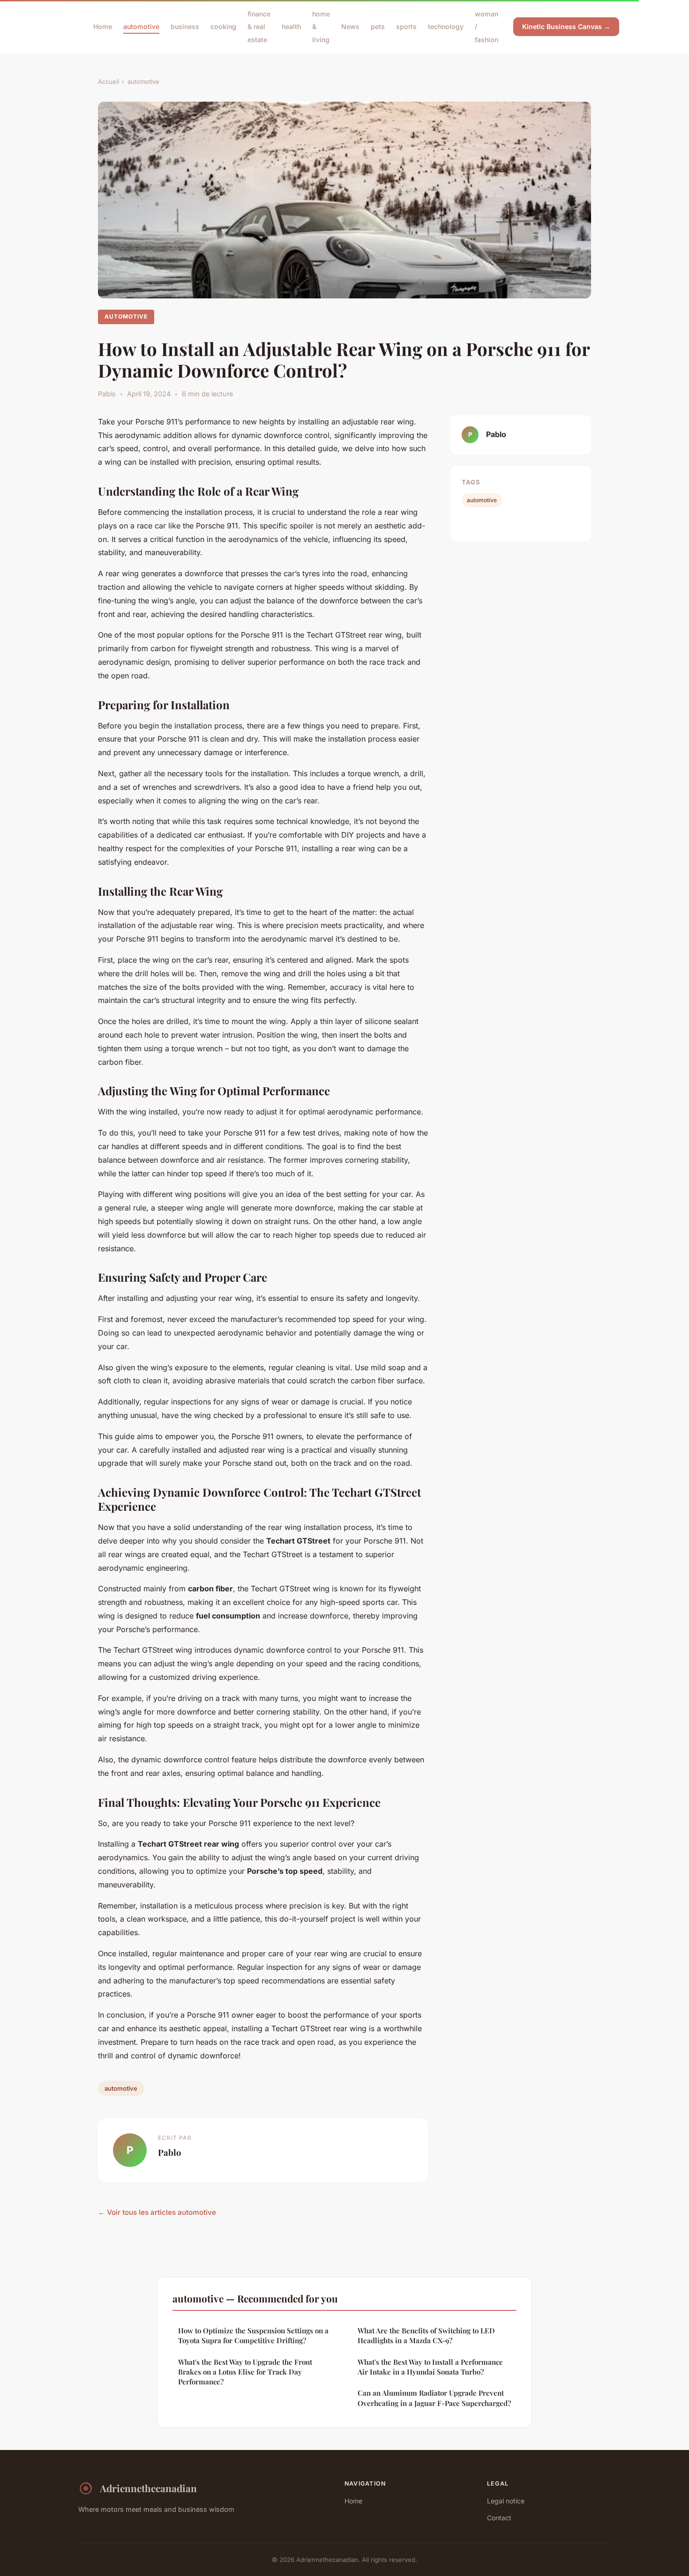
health (291, 26)
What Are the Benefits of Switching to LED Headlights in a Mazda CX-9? (426, 2335)
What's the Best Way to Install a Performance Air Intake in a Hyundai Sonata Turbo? (430, 2367)
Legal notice (506, 2501)
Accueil (109, 82)
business (185, 26)
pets (378, 26)
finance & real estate (259, 26)
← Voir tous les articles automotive (157, 2212)
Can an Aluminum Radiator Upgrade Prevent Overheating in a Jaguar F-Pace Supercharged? (434, 2398)
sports (406, 26)
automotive (141, 26)
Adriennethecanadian (148, 2488)
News (350, 26)
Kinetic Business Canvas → (566, 26)
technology (446, 26)
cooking (223, 26)
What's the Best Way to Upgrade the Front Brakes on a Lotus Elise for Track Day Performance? (245, 2372)
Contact (499, 2518)
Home (103, 26)
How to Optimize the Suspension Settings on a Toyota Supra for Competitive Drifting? (253, 2335)
